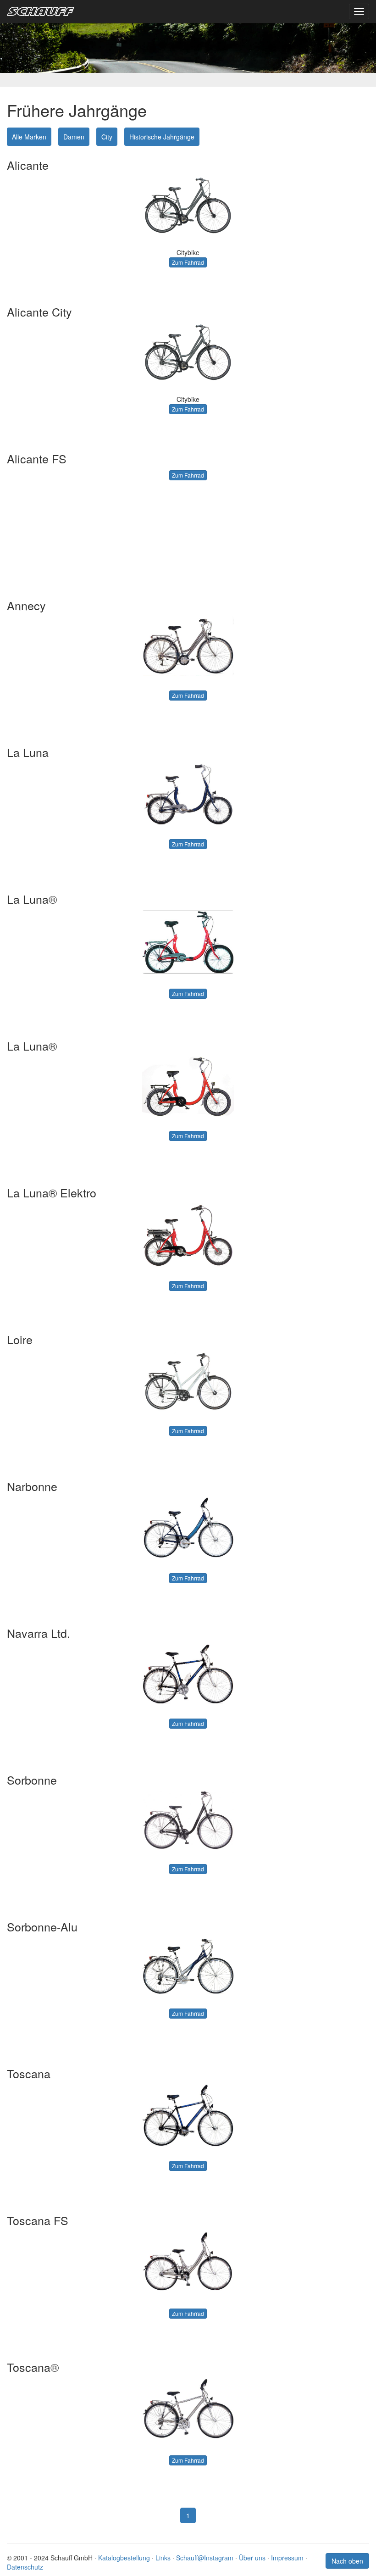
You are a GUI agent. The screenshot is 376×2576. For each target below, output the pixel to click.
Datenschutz (25, 2567)
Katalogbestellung (124, 2558)
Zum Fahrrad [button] (188, 262)
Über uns (252, 2558)
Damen (74, 137)
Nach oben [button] (347, 2561)
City (107, 137)
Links (163, 2558)
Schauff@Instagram (205, 2558)
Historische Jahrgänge (162, 137)
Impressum (287, 2558)
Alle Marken (29, 137)
